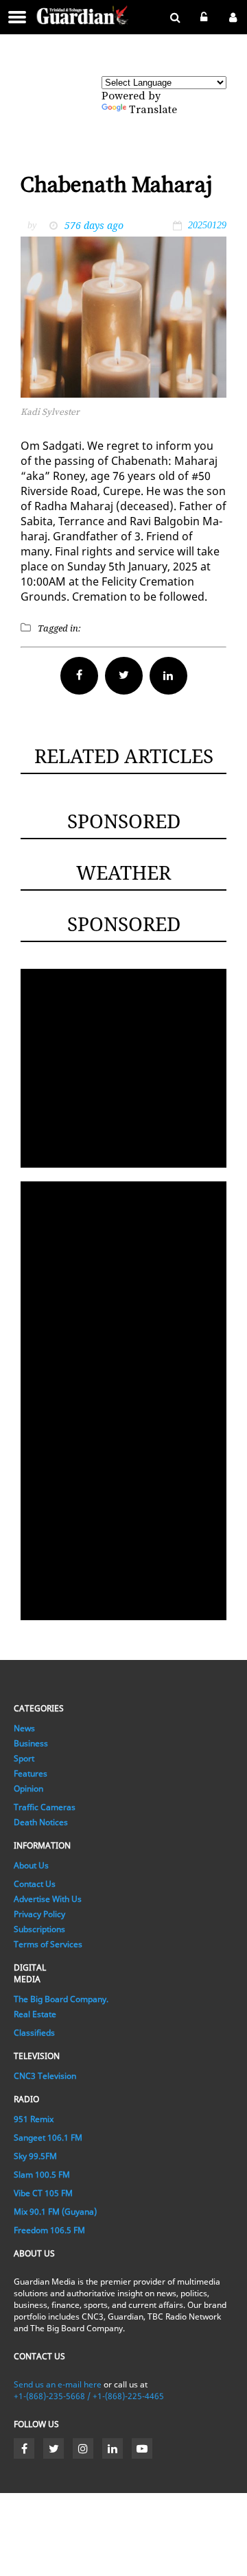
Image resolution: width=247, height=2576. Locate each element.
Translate (153, 110)
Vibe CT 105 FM (43, 2193)
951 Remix (34, 2119)
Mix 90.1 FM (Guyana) (55, 2212)
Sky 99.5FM (35, 2156)
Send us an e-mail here (58, 2384)
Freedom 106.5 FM (49, 2230)
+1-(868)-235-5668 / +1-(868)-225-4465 (89, 2396)
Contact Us (35, 1884)
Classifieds (34, 2033)
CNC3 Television (45, 2076)
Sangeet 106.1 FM (48, 2138)
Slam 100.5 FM (42, 2175)
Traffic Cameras (45, 1807)
